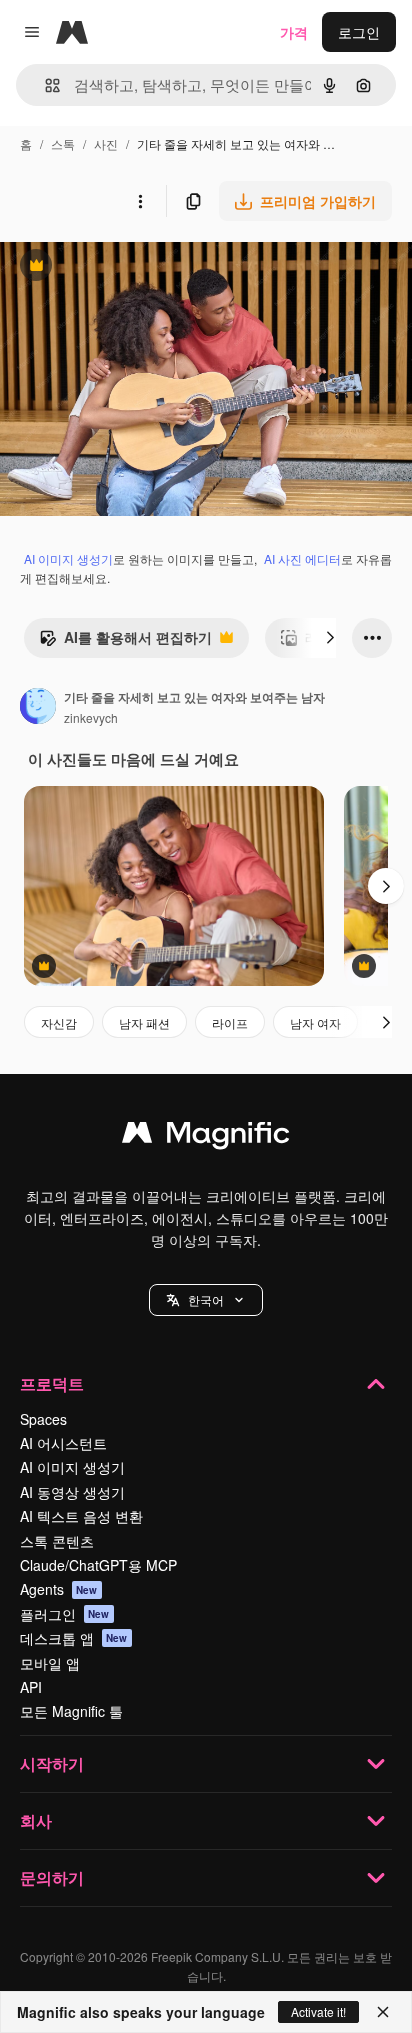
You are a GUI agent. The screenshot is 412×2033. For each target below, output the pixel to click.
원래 (115, 267)
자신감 (59, 1022)
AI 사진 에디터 (302, 558)
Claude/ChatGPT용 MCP (98, 1565)
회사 (36, 1820)
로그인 (359, 32)
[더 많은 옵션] (140, 201)
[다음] (330, 638)
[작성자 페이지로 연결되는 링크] (38, 708)
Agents (59, 1589)
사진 (106, 143)
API (31, 1687)
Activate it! (318, 2011)
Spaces (43, 1419)
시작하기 (52, 1763)
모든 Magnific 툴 (71, 1711)
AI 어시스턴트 (63, 1443)
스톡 (63, 143)
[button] (206, 1300)
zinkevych (91, 717)
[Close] (383, 2012)
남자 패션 (144, 1022)
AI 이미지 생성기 (68, 558)
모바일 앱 (50, 1663)
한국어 (206, 1299)
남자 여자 (315, 1022)
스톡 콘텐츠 (57, 1541)
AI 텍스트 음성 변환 (81, 1516)
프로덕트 (52, 1383)
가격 (294, 32)
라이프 (230, 1022)
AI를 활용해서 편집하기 (125, 642)
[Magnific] (206, 1137)
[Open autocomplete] (44, 85)
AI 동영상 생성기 (72, 1492)
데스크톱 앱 (74, 1638)
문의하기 (52, 1877)
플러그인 (65, 1614)
